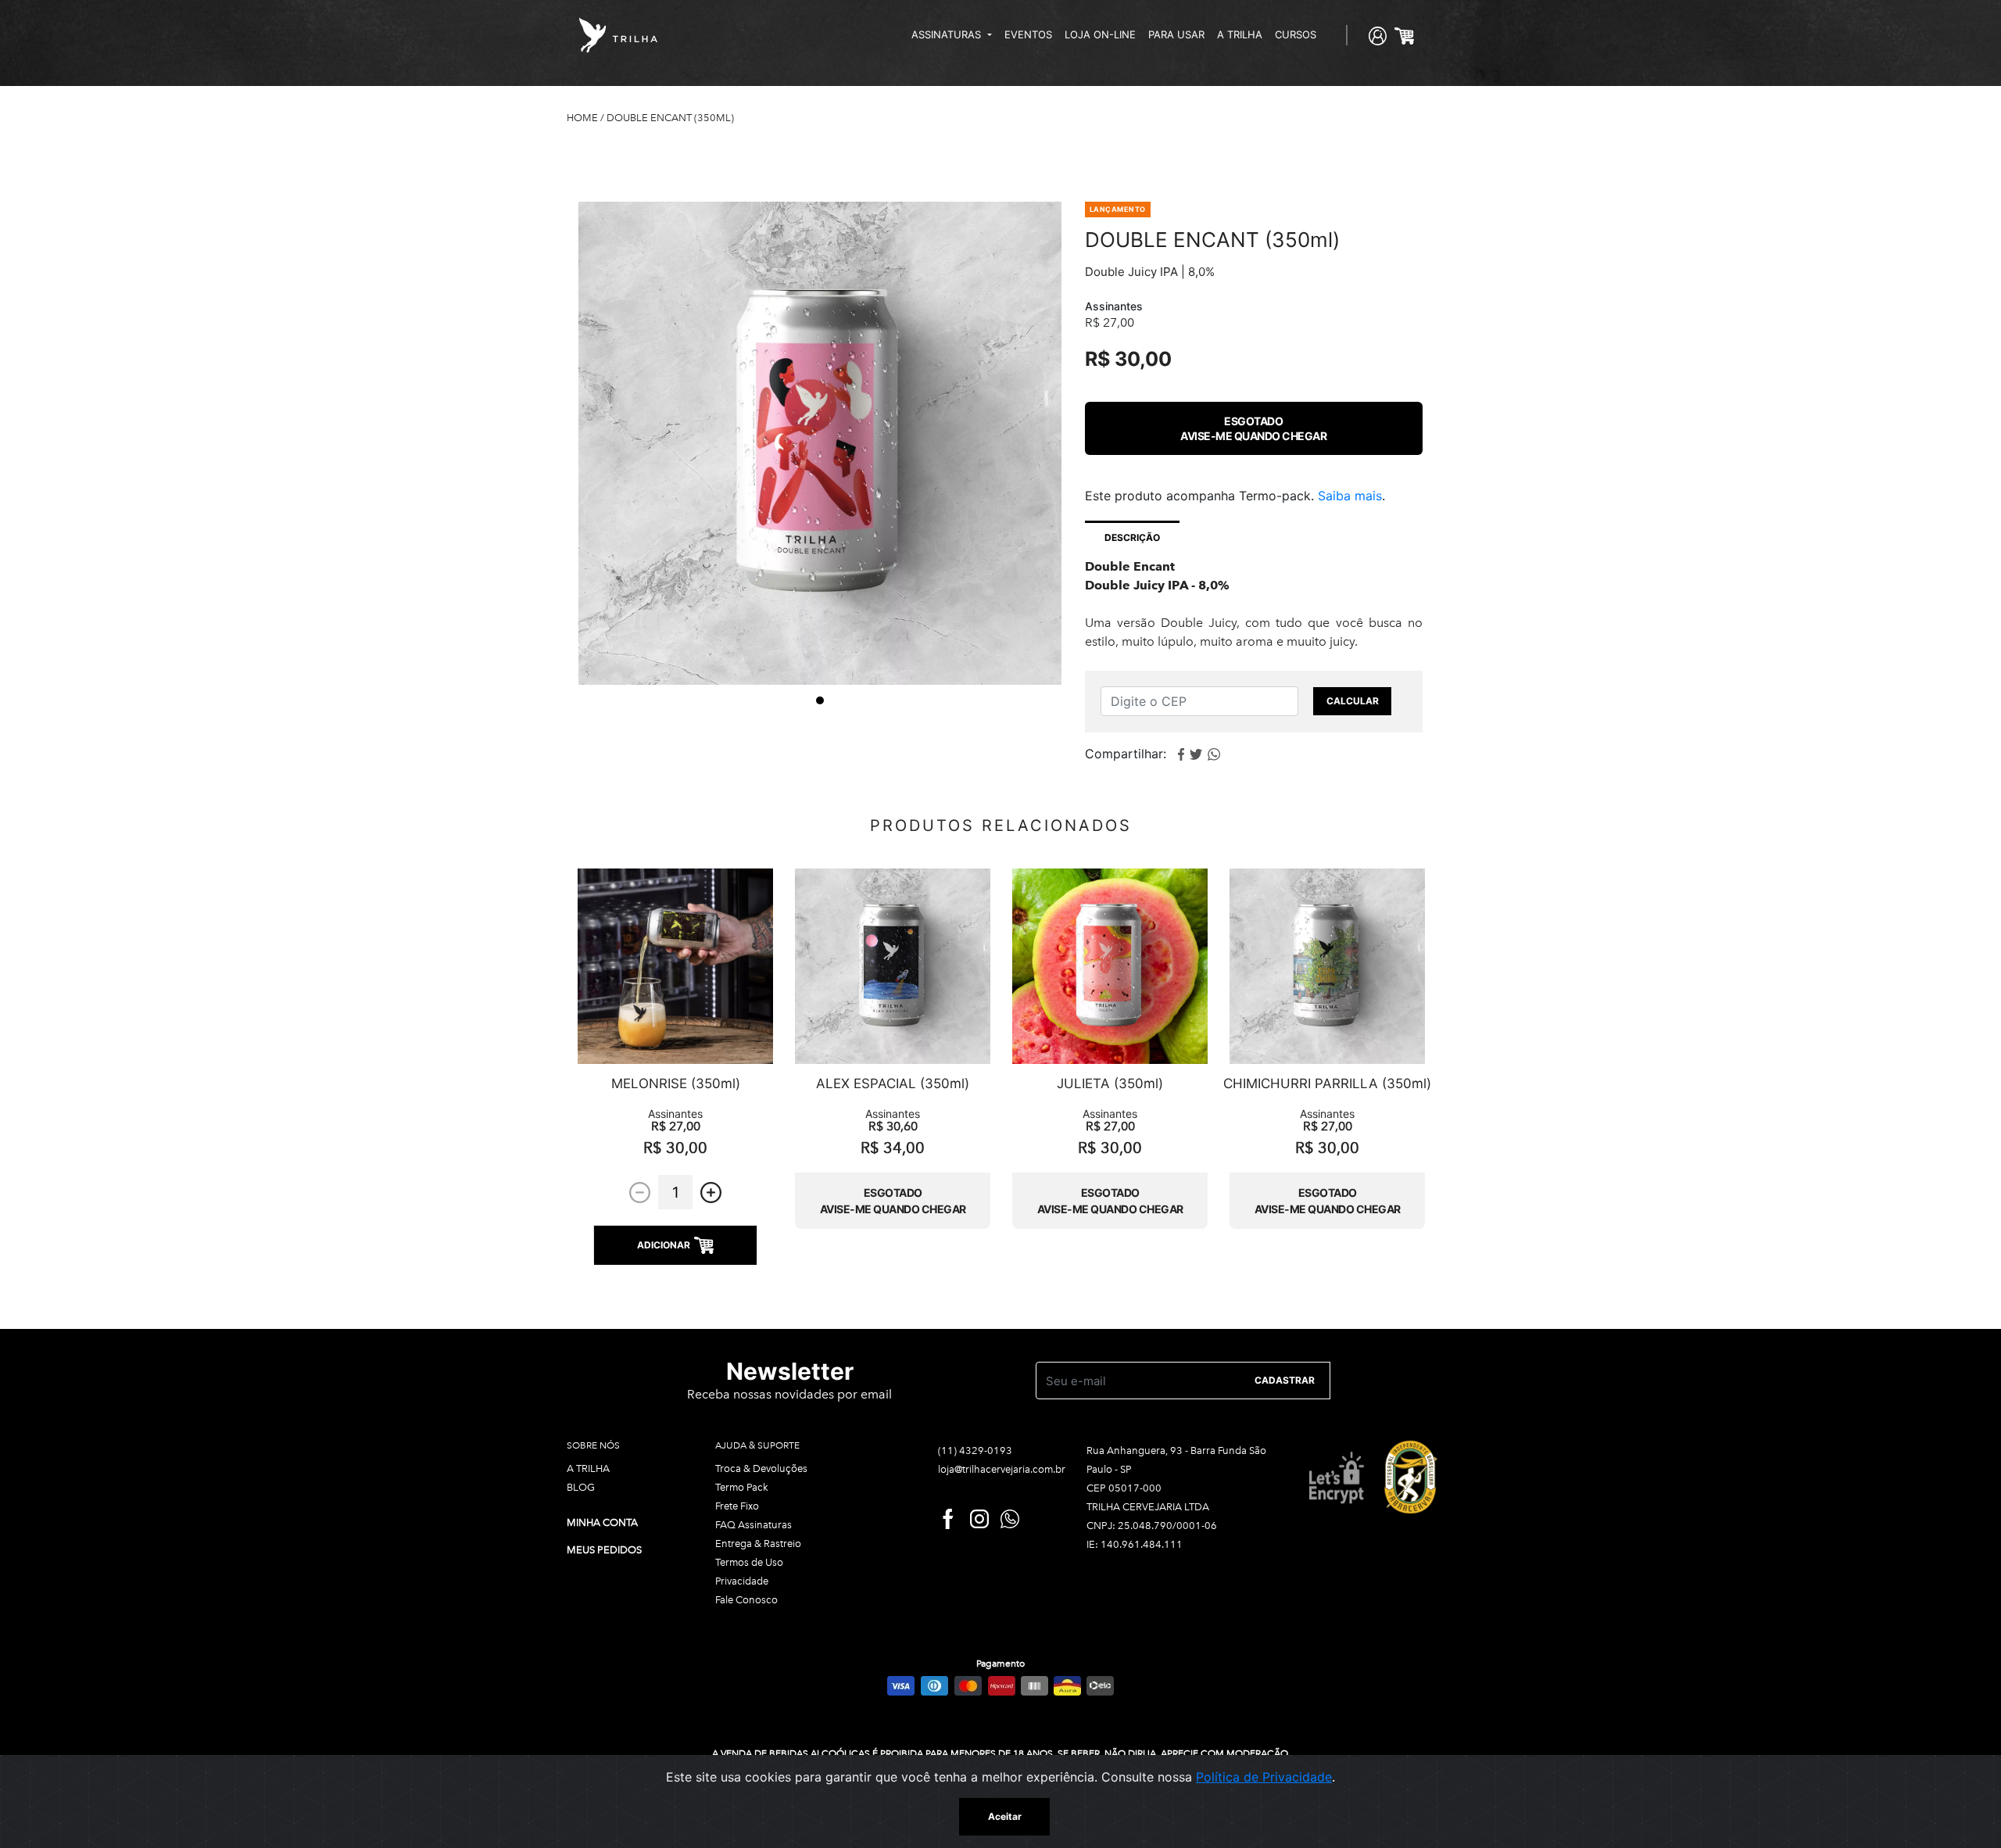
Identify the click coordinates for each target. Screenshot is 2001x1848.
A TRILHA (1240, 34)
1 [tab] (820, 700)
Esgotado (1253, 428)
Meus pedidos (604, 1550)
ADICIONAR (664, 1245)
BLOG (581, 1487)
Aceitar (1005, 1816)
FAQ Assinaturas (754, 1525)
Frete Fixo (737, 1506)
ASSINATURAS (948, 34)
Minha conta (602, 1522)
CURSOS (1296, 34)
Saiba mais (1350, 496)
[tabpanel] (820, 443)
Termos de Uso (749, 1562)
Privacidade (742, 1581)
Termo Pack (742, 1487)
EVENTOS (1028, 34)
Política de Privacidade (1264, 1777)
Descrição (1132, 537)
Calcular (1353, 701)
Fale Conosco (746, 1600)
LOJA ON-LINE (1100, 34)
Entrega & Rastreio (758, 1544)
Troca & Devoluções (761, 1468)
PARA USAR (1176, 34)
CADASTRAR (1285, 1380)
